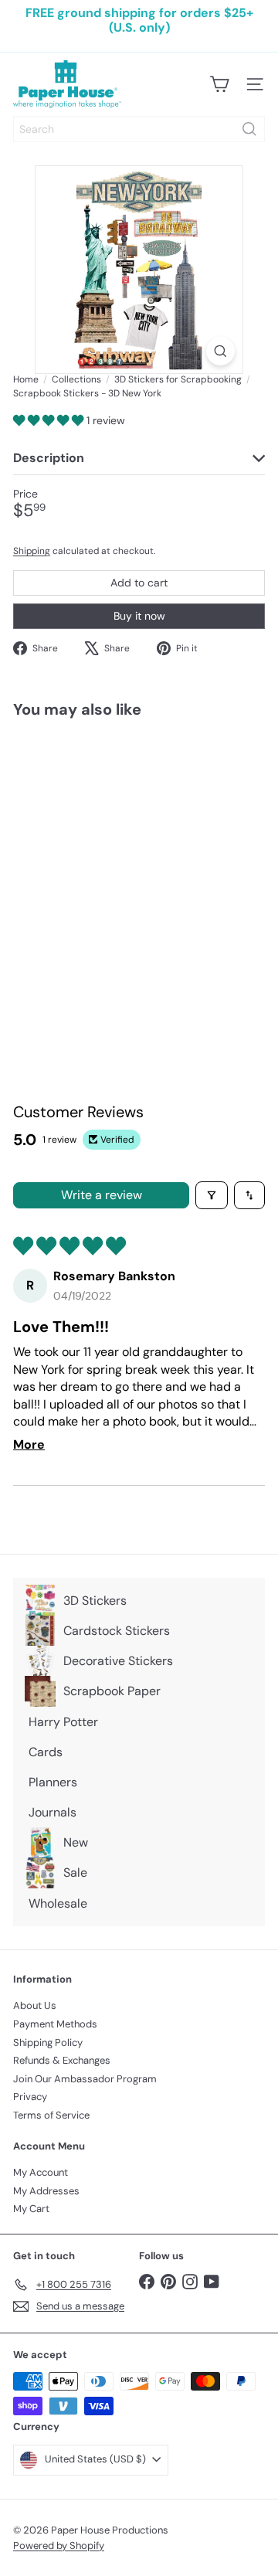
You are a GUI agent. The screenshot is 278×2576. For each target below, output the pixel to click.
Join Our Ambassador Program (85, 2079)
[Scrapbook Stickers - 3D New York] (110, 860)
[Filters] (212, 1195)
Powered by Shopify (59, 2545)
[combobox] (139, 129)
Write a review (102, 1195)
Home (26, 379)
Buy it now (139, 616)
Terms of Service (51, 2115)
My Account (41, 2172)
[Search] (249, 129)
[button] (50, 420)
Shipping (32, 551)
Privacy (30, 2097)
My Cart (31, 2209)
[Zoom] (220, 351)
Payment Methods (55, 2024)
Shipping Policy (48, 2042)
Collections (76, 379)
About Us (35, 2005)
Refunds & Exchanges (62, 2060)
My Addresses (46, 2191)
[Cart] (219, 84)
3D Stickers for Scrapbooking (178, 379)
